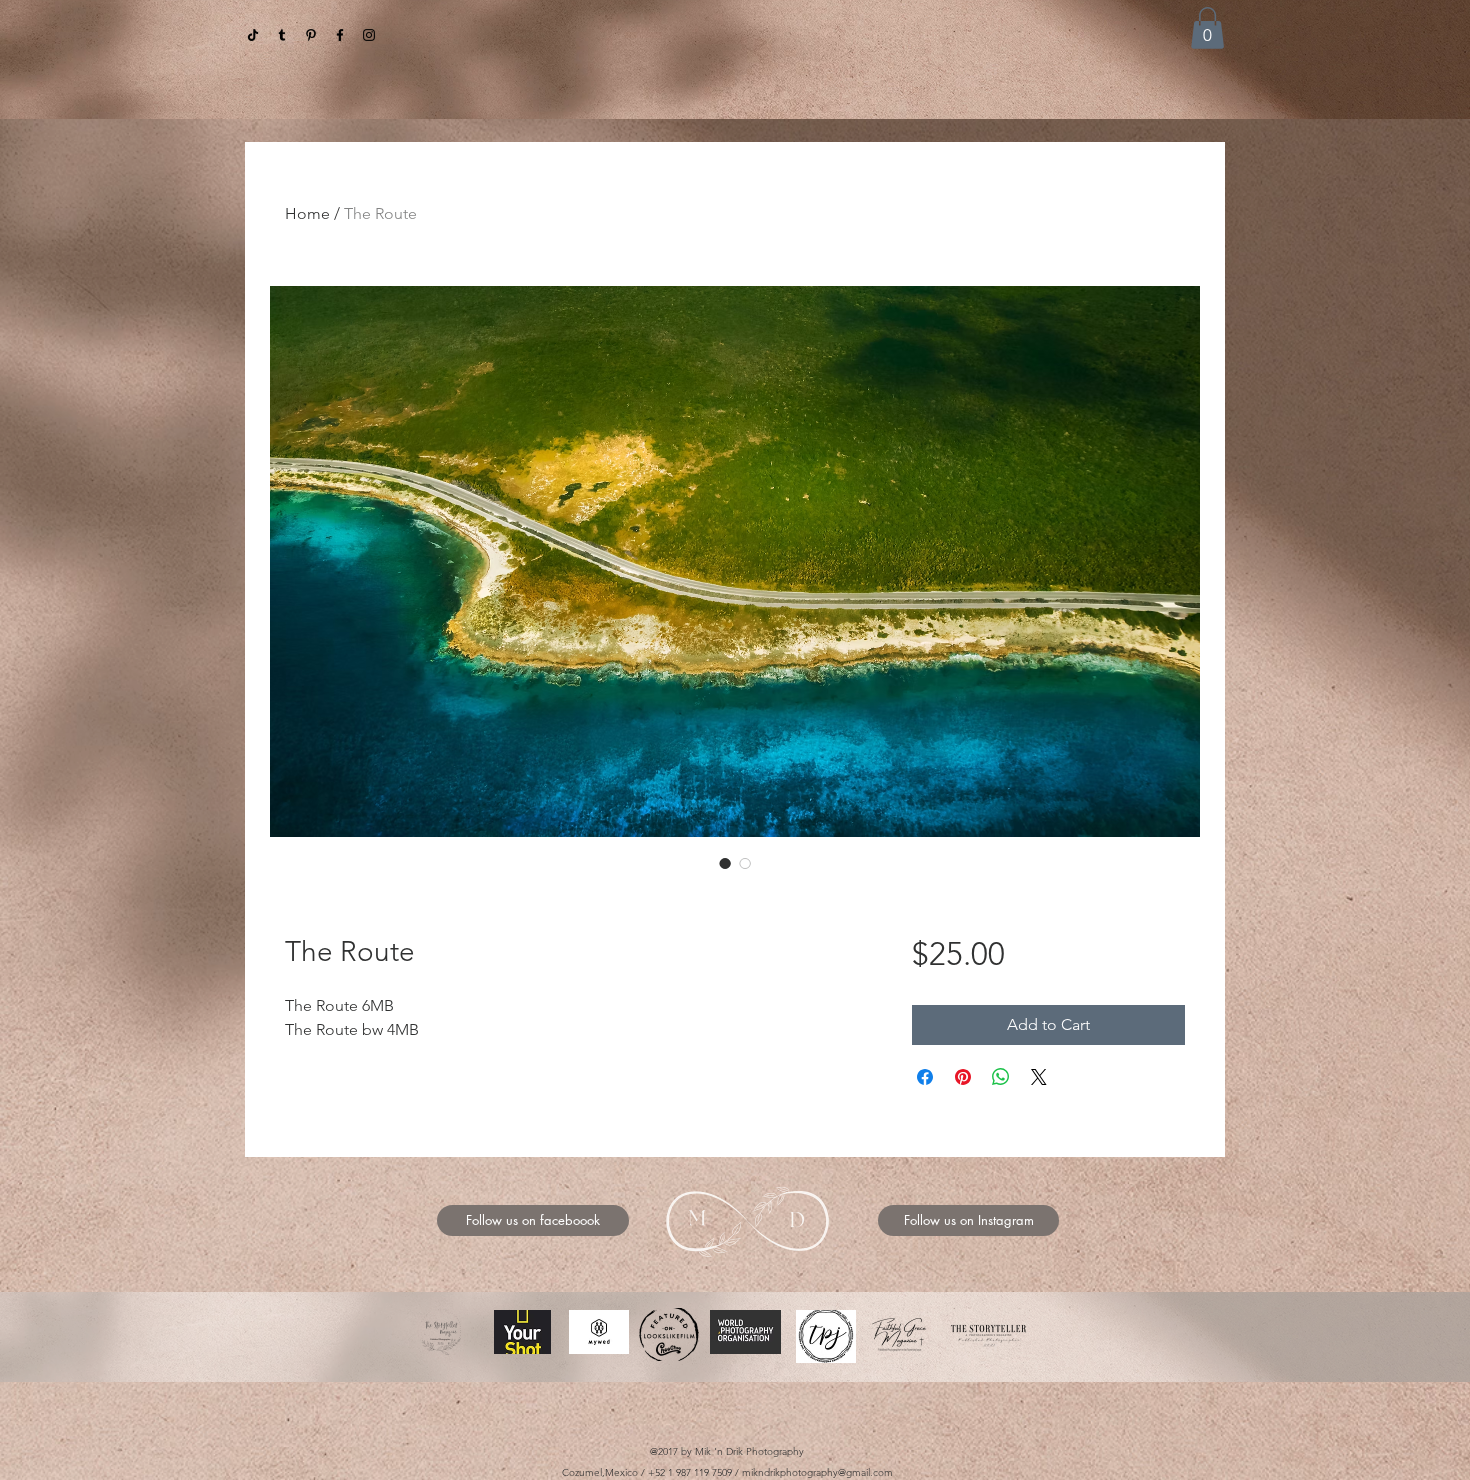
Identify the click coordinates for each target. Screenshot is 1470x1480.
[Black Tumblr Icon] (282, 35)
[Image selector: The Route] (725, 863)
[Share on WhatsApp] (1001, 1077)
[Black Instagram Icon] (369, 35)
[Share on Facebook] (925, 1077)
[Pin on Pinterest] (963, 1077)
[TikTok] (253, 35)
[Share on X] (1039, 1077)
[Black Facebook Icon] (340, 35)
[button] (1207, 28)
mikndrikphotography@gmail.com (817, 1472)
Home (307, 213)
